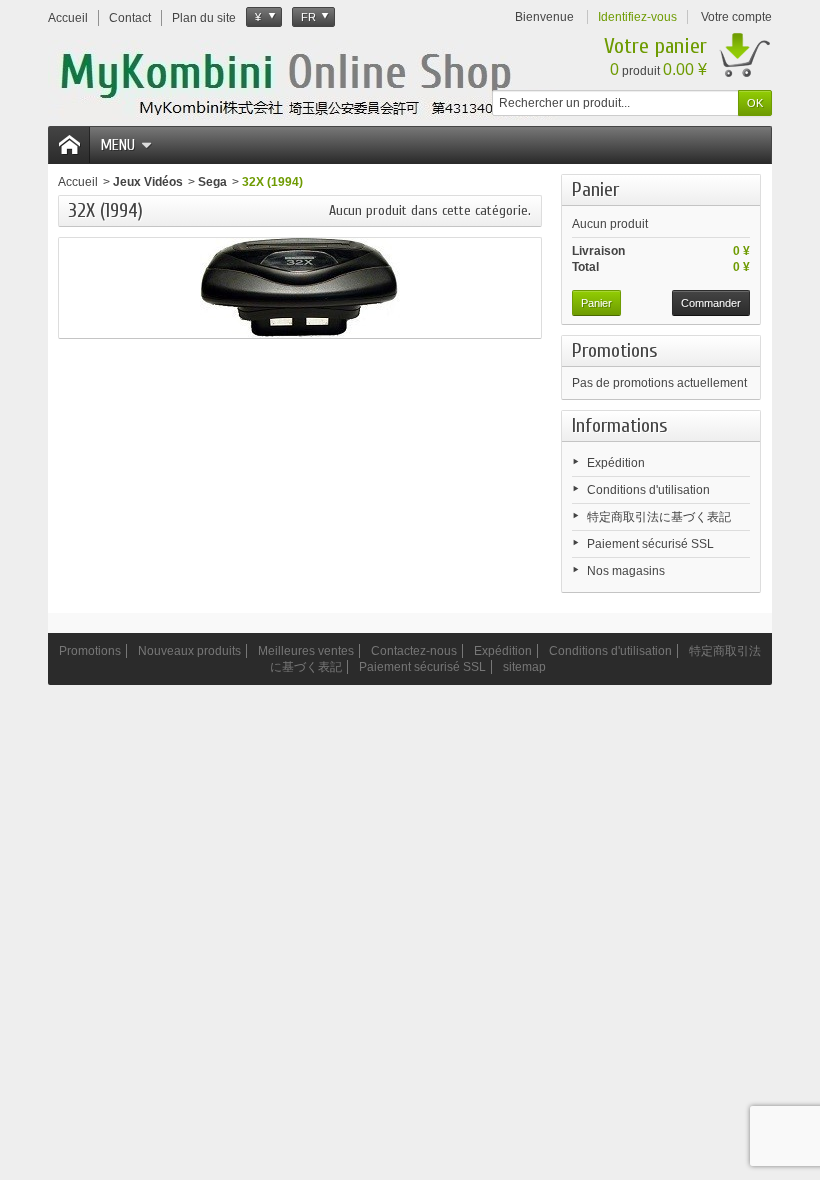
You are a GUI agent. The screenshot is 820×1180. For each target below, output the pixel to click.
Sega (212, 182)
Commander (711, 303)
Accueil (78, 182)
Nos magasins (626, 571)
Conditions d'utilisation (648, 490)
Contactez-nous (414, 651)
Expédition (616, 463)
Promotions (615, 350)
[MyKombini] (320, 81)
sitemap (524, 667)
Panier (595, 189)
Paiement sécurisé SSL (650, 544)
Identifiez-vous (637, 17)
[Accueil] (69, 145)
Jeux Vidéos (148, 182)
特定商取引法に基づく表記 (659, 517)
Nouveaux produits (189, 651)
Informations (620, 425)
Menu (117, 145)
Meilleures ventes (306, 651)
